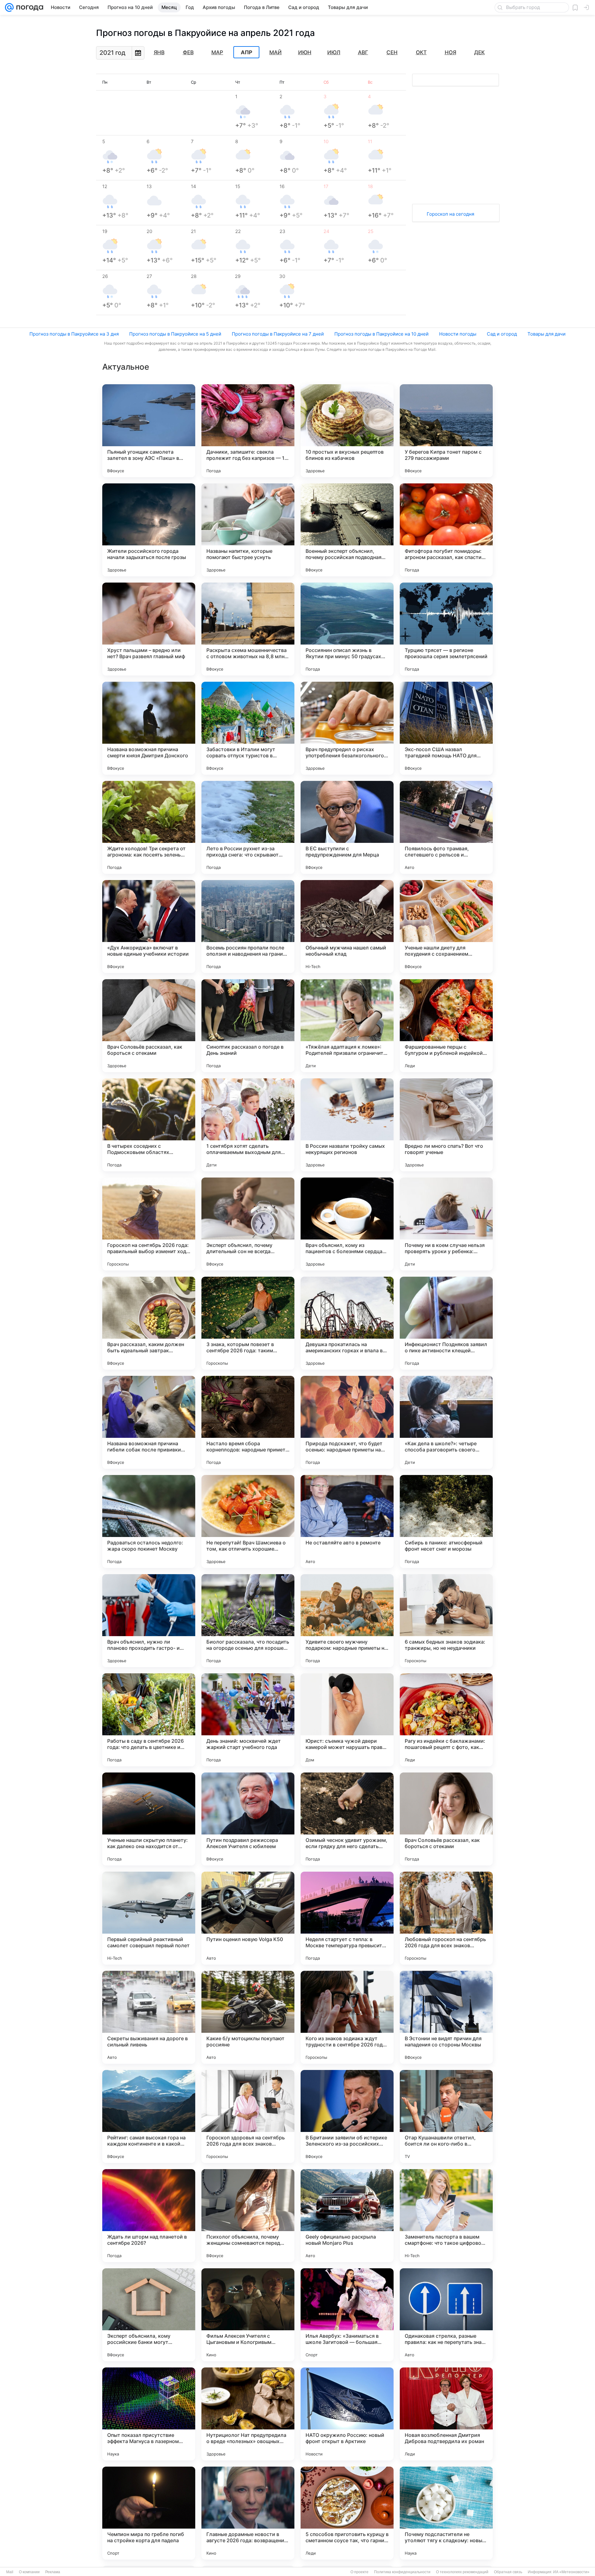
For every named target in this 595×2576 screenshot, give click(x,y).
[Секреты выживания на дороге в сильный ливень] (149, 2017)
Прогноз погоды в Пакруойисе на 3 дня (74, 334)
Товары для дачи (547, 334)
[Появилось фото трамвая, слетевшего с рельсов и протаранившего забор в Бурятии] (446, 827)
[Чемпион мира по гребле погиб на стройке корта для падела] (149, 2513)
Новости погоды (458, 334)
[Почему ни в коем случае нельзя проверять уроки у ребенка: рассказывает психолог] (446, 1224)
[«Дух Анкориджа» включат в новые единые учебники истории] (149, 927)
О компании (29, 2572)
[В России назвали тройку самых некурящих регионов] (347, 1125)
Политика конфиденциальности (402, 2572)
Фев (188, 52)
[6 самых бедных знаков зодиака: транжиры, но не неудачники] (446, 1621)
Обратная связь (508, 2572)
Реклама (53, 2572)
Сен (392, 52)
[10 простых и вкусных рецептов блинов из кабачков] (347, 431)
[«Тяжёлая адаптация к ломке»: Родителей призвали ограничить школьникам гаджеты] (347, 1026)
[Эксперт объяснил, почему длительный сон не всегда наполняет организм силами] (248, 1224)
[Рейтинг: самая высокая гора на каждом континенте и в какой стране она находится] (149, 2116)
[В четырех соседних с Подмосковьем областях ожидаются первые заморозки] (149, 1125)
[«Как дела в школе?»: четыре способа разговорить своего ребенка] (446, 1422)
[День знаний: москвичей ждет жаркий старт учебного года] (248, 1720)
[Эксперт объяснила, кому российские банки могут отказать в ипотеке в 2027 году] (149, 2315)
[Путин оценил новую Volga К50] (248, 1918)
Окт (421, 52)
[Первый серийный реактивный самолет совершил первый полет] (149, 1918)
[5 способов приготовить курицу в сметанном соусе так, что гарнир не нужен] (347, 2513)
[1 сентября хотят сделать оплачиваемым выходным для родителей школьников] (248, 1125)
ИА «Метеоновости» (571, 2572)
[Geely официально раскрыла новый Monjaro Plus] (347, 2216)
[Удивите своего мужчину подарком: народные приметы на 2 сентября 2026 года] (347, 1621)
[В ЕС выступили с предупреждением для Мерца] (347, 827)
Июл (334, 52)
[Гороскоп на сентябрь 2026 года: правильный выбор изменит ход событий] (149, 1224)
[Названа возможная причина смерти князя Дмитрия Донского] (149, 728)
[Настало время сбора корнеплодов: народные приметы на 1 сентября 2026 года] (248, 1422)
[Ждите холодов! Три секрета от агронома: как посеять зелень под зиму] (149, 827)
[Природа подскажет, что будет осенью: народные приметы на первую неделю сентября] (347, 1422)
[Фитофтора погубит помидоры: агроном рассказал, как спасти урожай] (446, 530)
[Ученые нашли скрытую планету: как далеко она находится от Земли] (149, 1819)
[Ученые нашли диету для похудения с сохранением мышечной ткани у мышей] (446, 927)
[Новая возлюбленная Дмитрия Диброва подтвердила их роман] (446, 2414)
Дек (479, 52)
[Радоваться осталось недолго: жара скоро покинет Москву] (149, 1521)
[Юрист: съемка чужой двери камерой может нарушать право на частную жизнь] (347, 1720)
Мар (217, 52)
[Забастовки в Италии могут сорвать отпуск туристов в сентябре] (248, 728)
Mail (10, 2572)
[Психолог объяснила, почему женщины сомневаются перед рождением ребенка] (248, 2216)
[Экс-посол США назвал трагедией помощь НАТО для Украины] (446, 728)
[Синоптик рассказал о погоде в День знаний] (248, 1026)
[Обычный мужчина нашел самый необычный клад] (347, 927)
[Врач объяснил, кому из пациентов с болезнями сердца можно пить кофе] (347, 1224)
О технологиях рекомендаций (462, 2572)
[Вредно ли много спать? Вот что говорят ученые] (446, 1125)
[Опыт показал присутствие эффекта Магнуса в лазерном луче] (149, 2414)
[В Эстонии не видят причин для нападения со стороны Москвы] (446, 2017)
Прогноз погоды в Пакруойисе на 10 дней (381, 334)
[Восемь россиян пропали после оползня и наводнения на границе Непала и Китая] (248, 927)
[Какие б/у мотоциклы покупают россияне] (248, 2017)
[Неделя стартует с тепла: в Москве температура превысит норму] (347, 1918)
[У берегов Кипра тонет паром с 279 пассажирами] (446, 431)
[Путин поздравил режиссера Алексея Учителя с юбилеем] (248, 1819)
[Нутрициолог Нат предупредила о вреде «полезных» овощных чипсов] (248, 2414)
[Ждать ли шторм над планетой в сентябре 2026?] (149, 2216)
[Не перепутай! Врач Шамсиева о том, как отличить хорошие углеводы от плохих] (248, 1521)
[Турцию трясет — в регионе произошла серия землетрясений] (446, 629)
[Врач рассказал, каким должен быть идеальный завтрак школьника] (149, 1323)
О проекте (359, 2572)
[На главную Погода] (29, 7)
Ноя (450, 52)
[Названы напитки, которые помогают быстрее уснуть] (248, 530)
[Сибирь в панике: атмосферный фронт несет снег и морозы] (446, 1521)
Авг (363, 52)
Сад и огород (502, 334)
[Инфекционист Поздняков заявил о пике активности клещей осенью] (446, 1323)
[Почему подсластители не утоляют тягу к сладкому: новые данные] (446, 2513)
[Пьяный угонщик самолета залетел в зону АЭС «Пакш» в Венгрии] (149, 431)
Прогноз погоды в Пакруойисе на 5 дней (175, 334)
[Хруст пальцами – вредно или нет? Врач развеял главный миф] (149, 629)
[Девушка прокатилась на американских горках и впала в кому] (347, 1323)
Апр (247, 52)
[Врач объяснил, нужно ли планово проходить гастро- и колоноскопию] (149, 1621)
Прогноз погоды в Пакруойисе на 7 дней (278, 334)
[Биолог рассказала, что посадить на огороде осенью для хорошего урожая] (248, 1621)
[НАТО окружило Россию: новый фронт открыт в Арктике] (347, 2414)
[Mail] (9, 7)
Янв (159, 52)
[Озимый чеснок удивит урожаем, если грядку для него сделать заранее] (347, 1819)
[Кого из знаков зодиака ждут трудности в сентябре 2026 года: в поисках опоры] (347, 2017)
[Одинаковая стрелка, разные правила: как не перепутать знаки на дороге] (446, 2315)
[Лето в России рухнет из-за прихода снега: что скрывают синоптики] (248, 827)
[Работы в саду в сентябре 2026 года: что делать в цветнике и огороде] (149, 1720)
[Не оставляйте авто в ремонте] (347, 1521)
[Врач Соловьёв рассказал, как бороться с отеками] (149, 1026)
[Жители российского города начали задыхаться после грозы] (149, 530)
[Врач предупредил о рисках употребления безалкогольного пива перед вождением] (347, 728)
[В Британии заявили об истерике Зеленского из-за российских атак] (347, 2116)
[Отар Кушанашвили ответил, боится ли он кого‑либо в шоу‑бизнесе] (446, 2116)
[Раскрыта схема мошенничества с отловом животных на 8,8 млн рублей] (248, 629)
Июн (305, 52)
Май (275, 52)
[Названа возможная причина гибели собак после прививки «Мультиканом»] (149, 1422)
